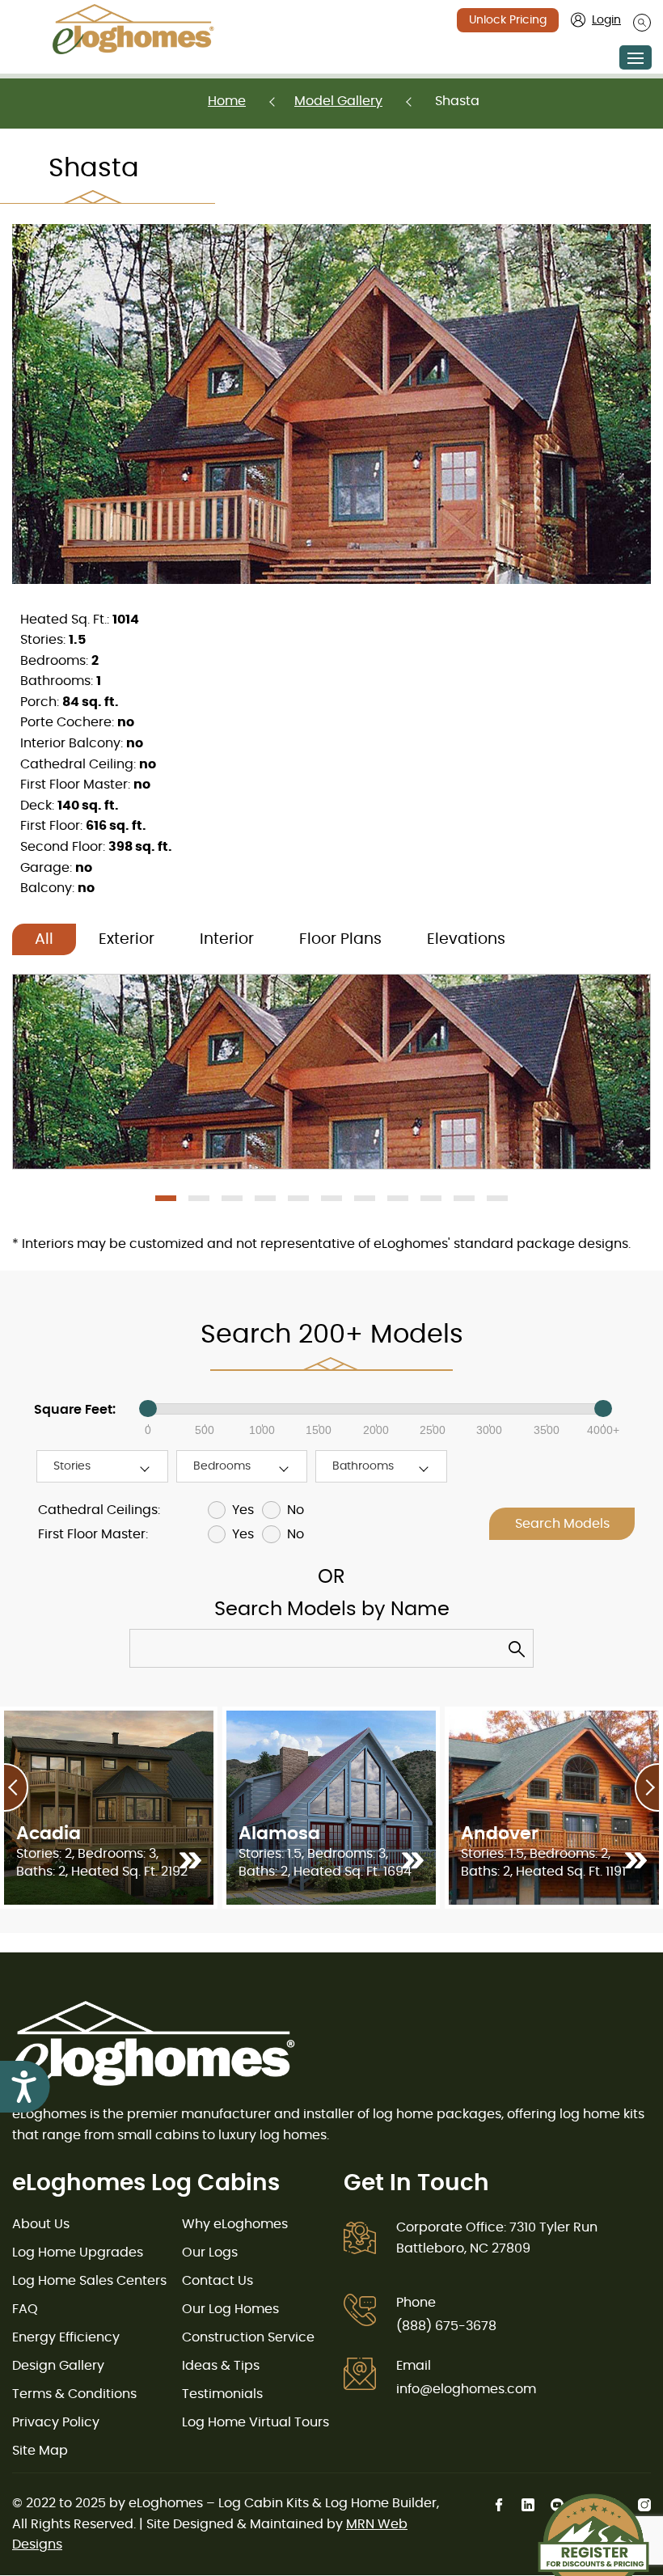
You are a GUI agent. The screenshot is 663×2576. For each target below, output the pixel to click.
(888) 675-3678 (446, 2326)
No (295, 1510)
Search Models (562, 1524)
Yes (243, 1510)
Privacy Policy (56, 2422)
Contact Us (217, 2281)
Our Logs (210, 2252)
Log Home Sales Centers (89, 2281)
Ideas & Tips (221, 2366)
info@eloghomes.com (466, 2389)
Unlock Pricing (508, 20)
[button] (166, 1198)
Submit (521, 1653)
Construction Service (248, 2337)
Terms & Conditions (74, 2394)
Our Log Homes (230, 2309)
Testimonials (222, 2394)
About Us (41, 2224)
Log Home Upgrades (78, 2252)
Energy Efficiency (66, 2337)
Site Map (40, 2451)
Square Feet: (75, 1410)
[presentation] (16, 1787)
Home (227, 101)
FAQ (25, 2309)
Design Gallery (58, 2366)
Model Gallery (338, 101)
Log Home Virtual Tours (255, 2422)
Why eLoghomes (235, 2224)
